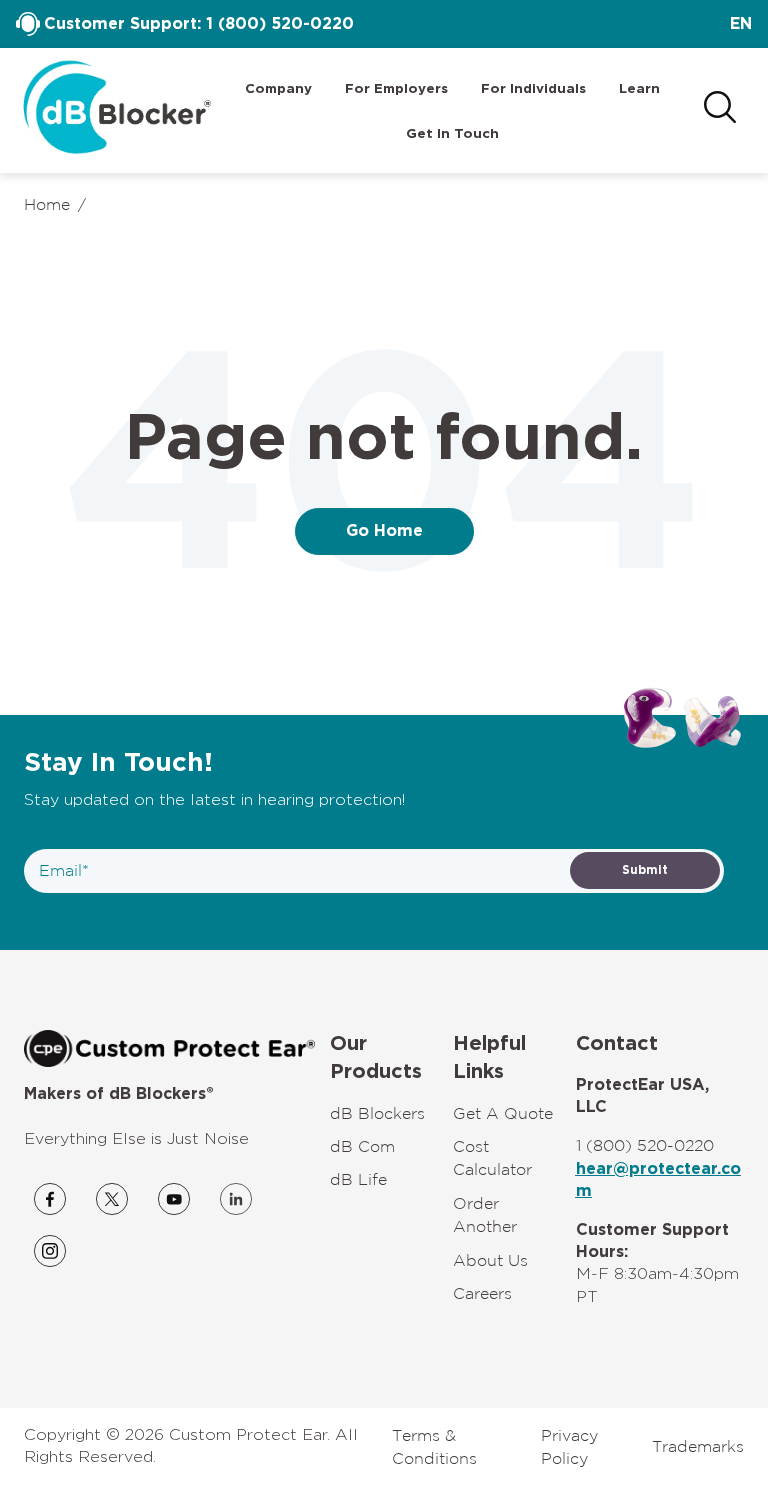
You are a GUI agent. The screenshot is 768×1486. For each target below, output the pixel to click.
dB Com (362, 1146)
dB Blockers (377, 1113)
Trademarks (698, 1446)
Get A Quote (503, 1113)
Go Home (384, 531)
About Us (490, 1260)
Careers (482, 1293)
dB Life (358, 1179)
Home (47, 204)
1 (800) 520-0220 (280, 24)
